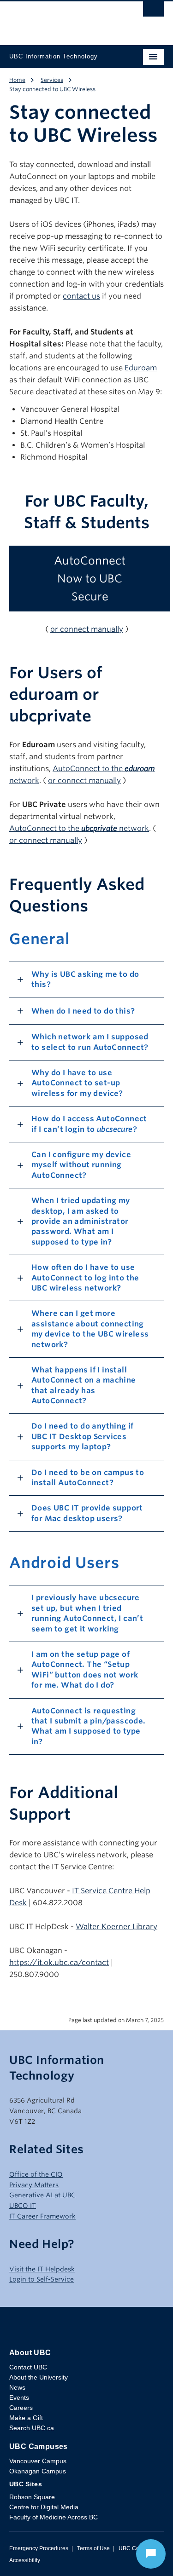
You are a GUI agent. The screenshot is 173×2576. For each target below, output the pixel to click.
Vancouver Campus (38, 2461)
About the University (39, 2377)
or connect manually (87, 629)
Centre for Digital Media (44, 2507)
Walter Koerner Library (116, 1927)
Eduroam (141, 368)
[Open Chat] (151, 2554)
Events (19, 2397)
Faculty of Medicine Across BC (54, 2517)
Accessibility (25, 2560)
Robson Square (32, 2497)
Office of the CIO (36, 2174)
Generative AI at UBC (42, 2195)
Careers (21, 2408)
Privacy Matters (34, 2185)
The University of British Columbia (63, 19)
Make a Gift (26, 2418)
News (17, 2387)
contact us (81, 296)
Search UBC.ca (32, 2428)
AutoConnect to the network (79, 828)
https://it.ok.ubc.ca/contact (59, 1962)
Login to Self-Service (42, 2279)
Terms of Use (93, 2548)
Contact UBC (28, 2367)
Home (17, 80)
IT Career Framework (42, 2216)
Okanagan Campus (38, 2471)
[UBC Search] (153, 12)
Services (52, 80)
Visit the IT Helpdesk (42, 2269)
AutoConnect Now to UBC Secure (90, 579)
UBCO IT (23, 2206)
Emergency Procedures (39, 2548)
